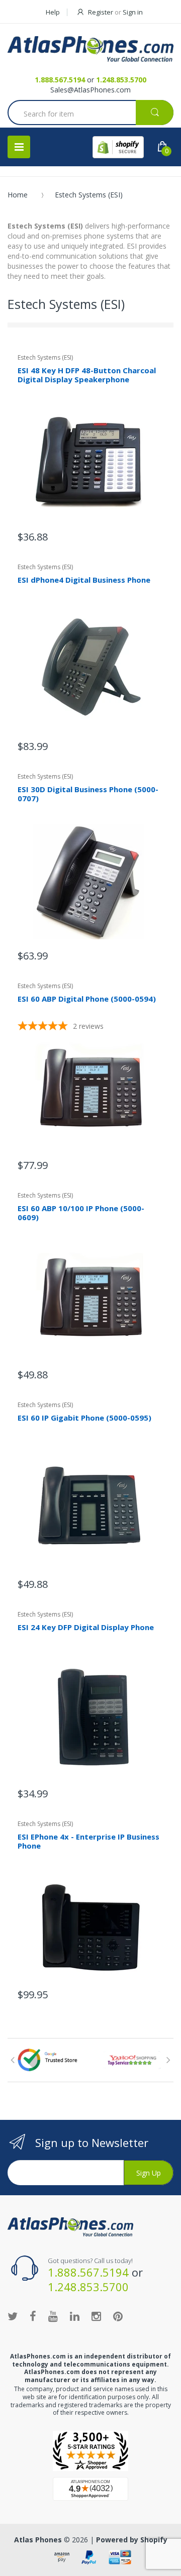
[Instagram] (96, 2316)
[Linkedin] (75, 2316)
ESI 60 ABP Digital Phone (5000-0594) (87, 999)
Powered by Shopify (132, 2540)
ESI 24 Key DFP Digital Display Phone (86, 1627)
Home (18, 195)
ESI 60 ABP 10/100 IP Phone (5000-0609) (81, 1213)
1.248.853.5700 (121, 80)
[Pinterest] (118, 2316)
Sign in (133, 12)
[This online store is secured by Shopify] (118, 147)
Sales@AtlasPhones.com (90, 90)
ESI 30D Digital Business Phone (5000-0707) (88, 794)
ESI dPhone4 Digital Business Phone (84, 580)
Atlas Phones (38, 2540)
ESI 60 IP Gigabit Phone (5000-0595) (84, 1418)
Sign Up (149, 2173)
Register (101, 12)
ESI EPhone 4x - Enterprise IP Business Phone (88, 1841)
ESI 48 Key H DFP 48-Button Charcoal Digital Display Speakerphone (87, 375)
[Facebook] (33, 2316)
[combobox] (90, 114)
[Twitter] (13, 2316)
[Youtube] (53, 2316)
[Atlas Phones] (90, 49)
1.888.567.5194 (60, 80)
